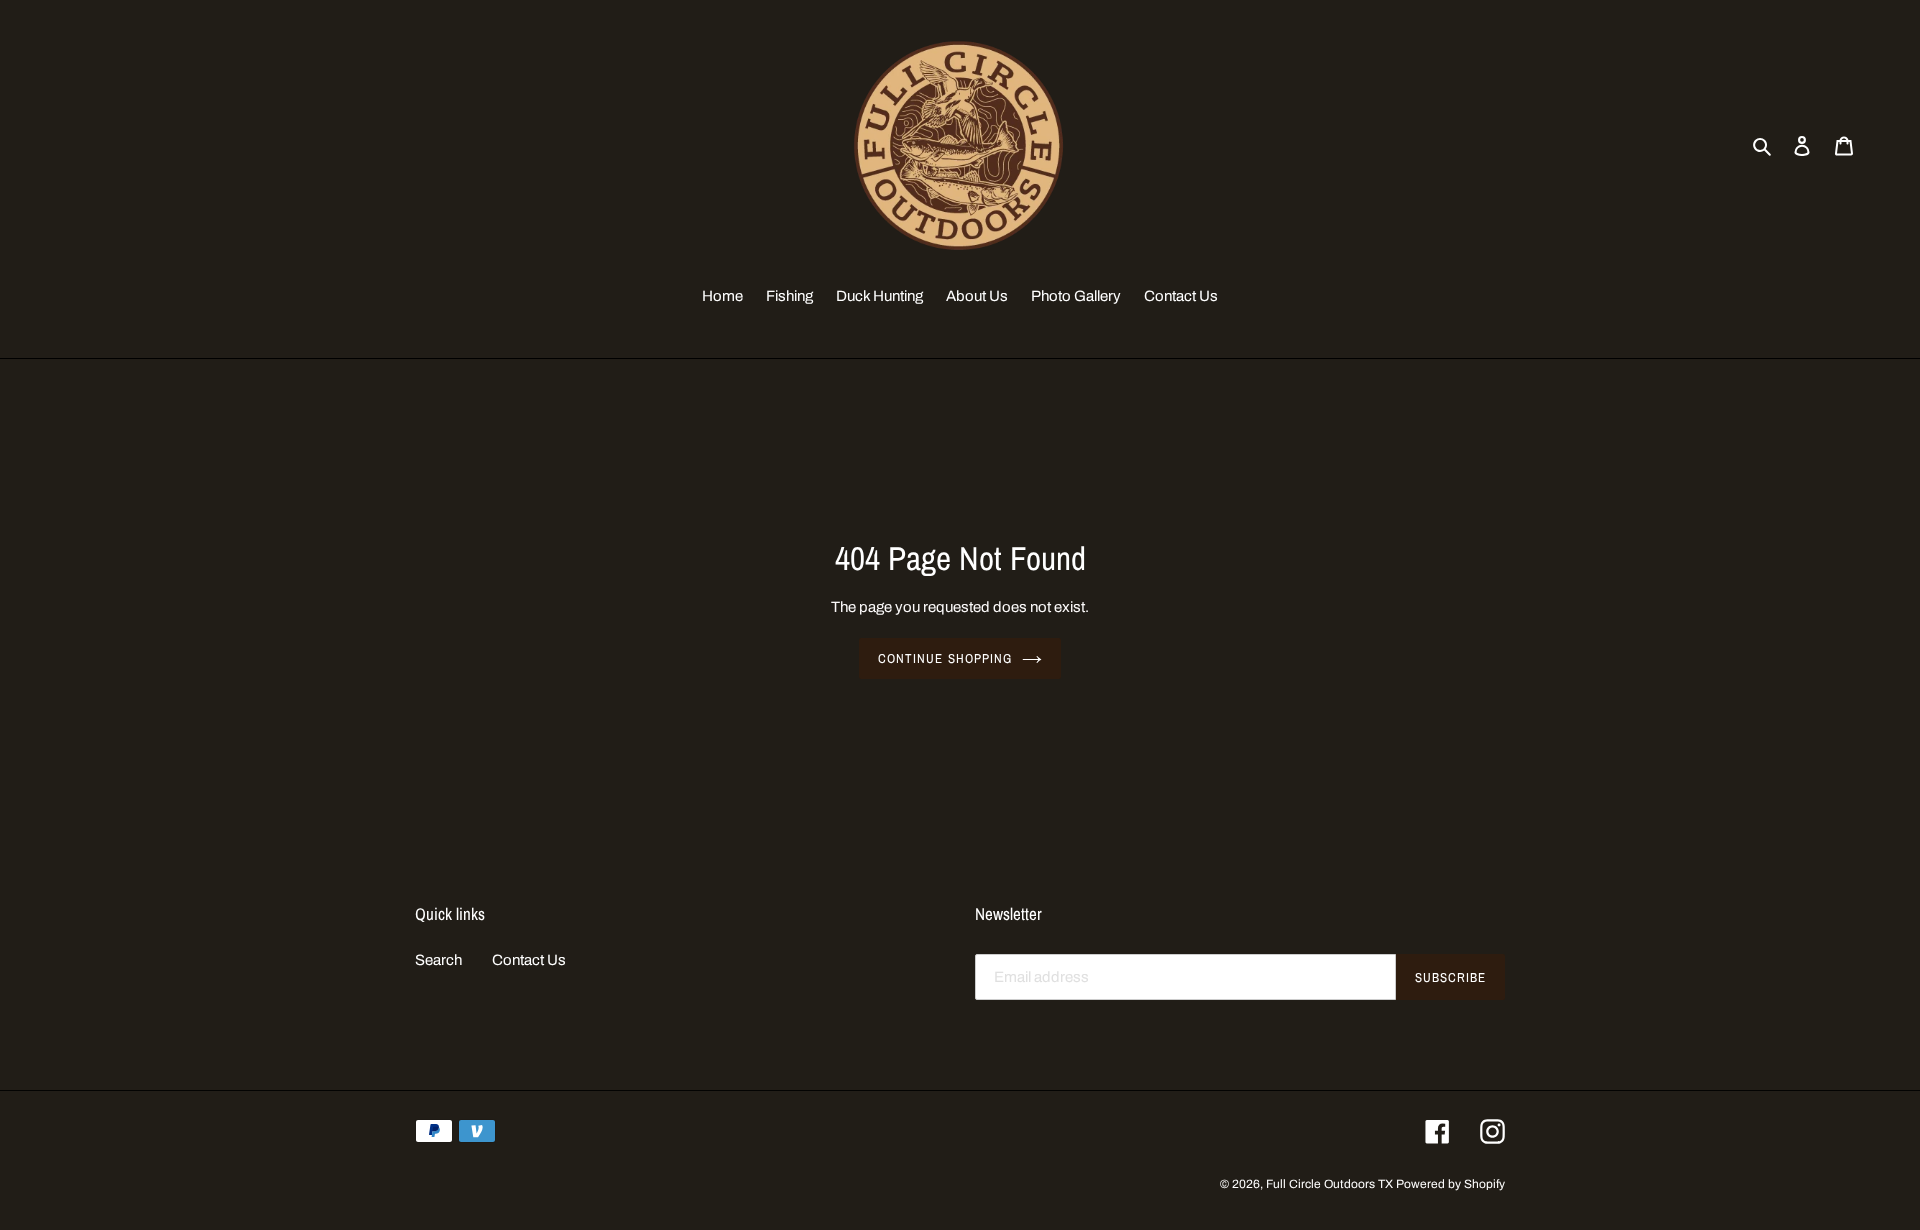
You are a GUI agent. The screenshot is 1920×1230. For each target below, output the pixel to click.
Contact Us (529, 960)
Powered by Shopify (1450, 1184)
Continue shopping (945, 658)
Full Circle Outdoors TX (1329, 1184)
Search (438, 960)
